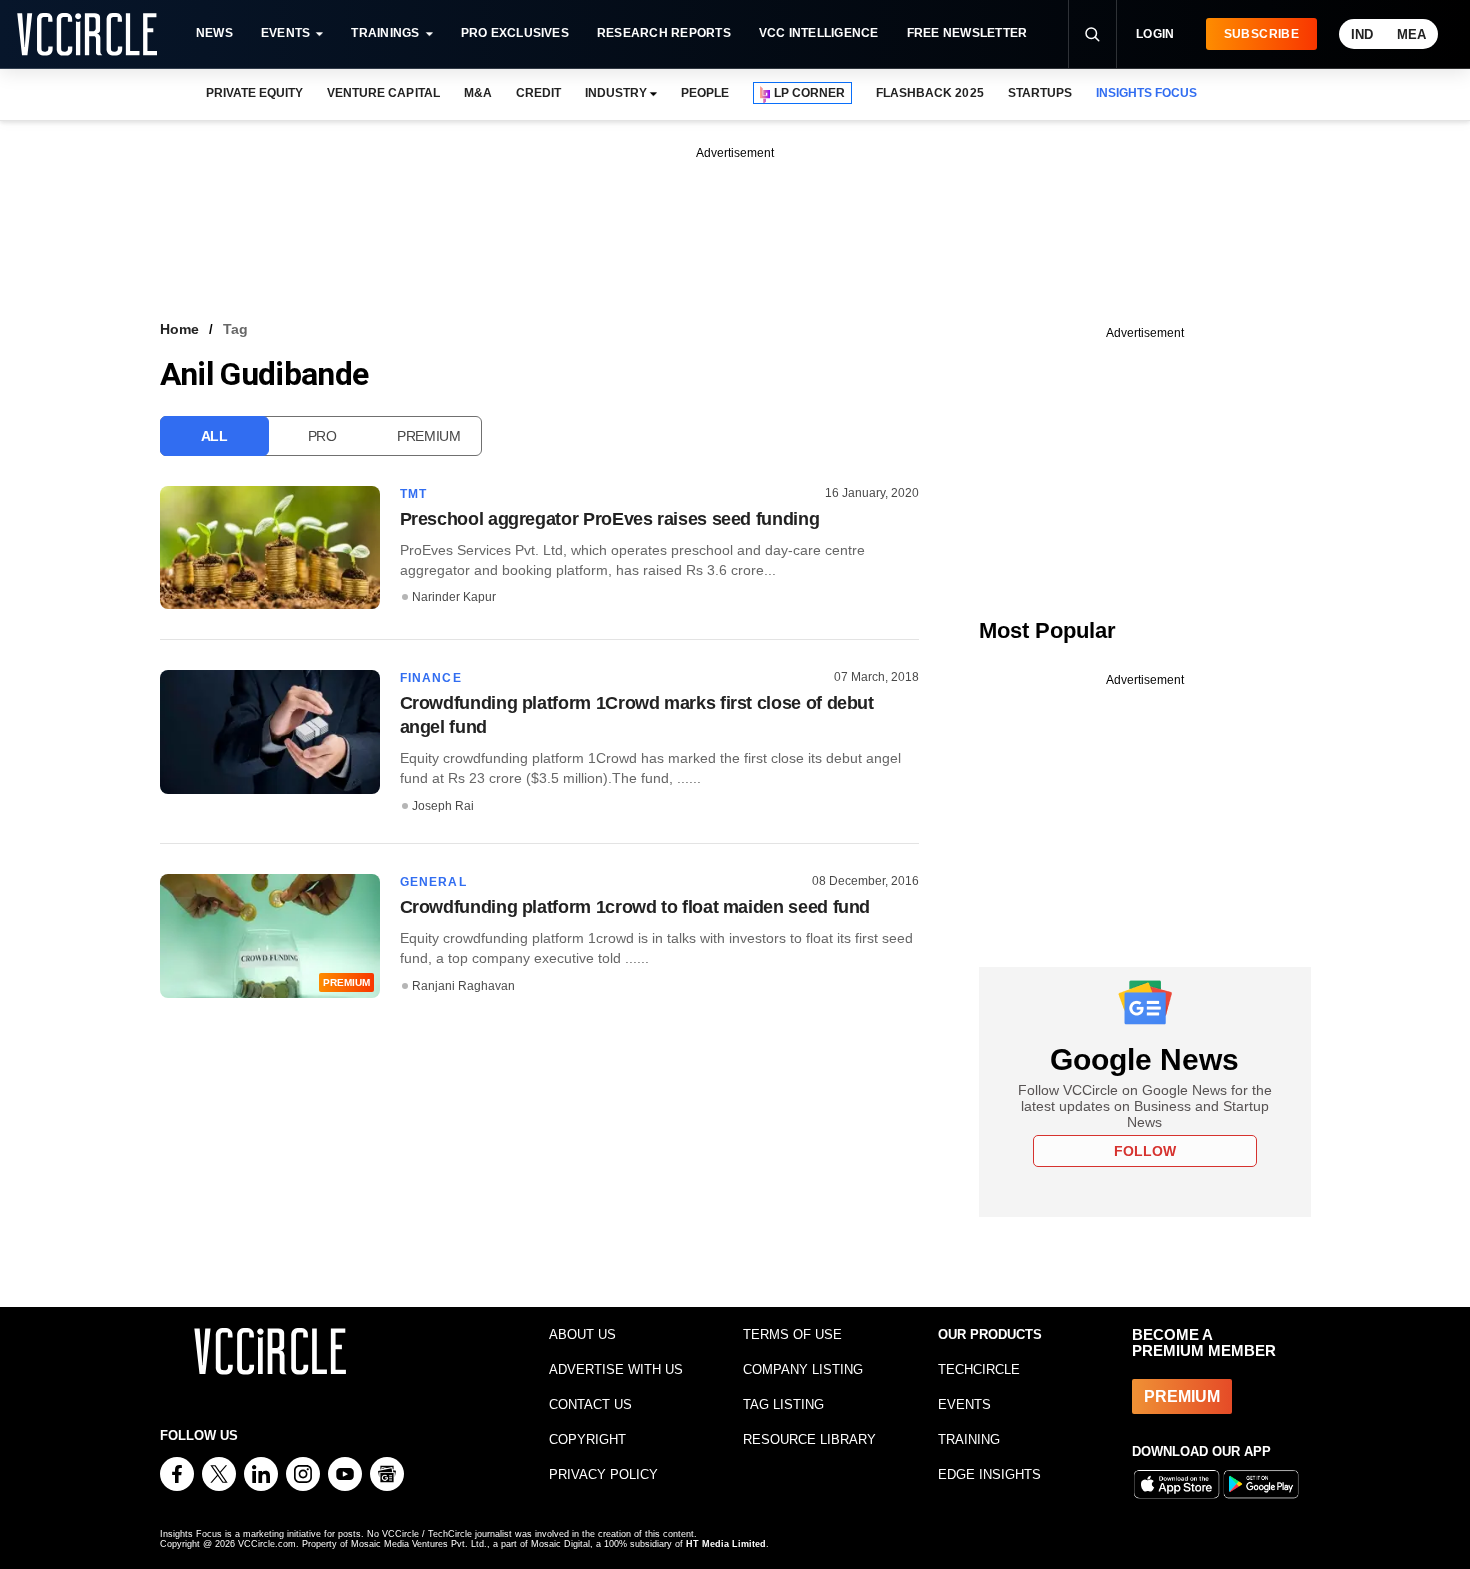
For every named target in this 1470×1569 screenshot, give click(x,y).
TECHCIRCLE (979, 1369)
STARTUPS (1040, 93)
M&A (478, 93)
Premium (429, 436)
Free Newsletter (967, 33)
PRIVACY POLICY (603, 1474)
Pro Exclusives (515, 33)
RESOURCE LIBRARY (809, 1439)
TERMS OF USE (792, 1334)
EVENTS (964, 1404)
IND (1362, 34)
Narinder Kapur (454, 597)
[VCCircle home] (87, 34)
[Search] (1092, 34)
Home (179, 329)
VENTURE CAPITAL (383, 93)
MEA (1411, 34)
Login (1155, 34)
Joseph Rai (443, 806)
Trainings (385, 33)
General (433, 882)
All (214, 436)
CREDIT (538, 93)
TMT (414, 494)
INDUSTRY (616, 93)
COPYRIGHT (587, 1439)
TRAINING (969, 1439)
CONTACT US (590, 1404)
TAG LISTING (783, 1404)
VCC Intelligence (819, 33)
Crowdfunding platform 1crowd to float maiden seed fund (635, 907)
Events (285, 33)
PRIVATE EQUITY (254, 93)
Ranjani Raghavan (463, 986)
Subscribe (1261, 34)
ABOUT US (582, 1334)
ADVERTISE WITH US (616, 1369)
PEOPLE (705, 93)
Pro (322, 436)
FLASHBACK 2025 (929, 93)
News (214, 33)
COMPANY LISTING (803, 1369)
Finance (431, 678)
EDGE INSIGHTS (989, 1474)
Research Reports (664, 33)
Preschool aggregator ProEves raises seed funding (610, 519)
